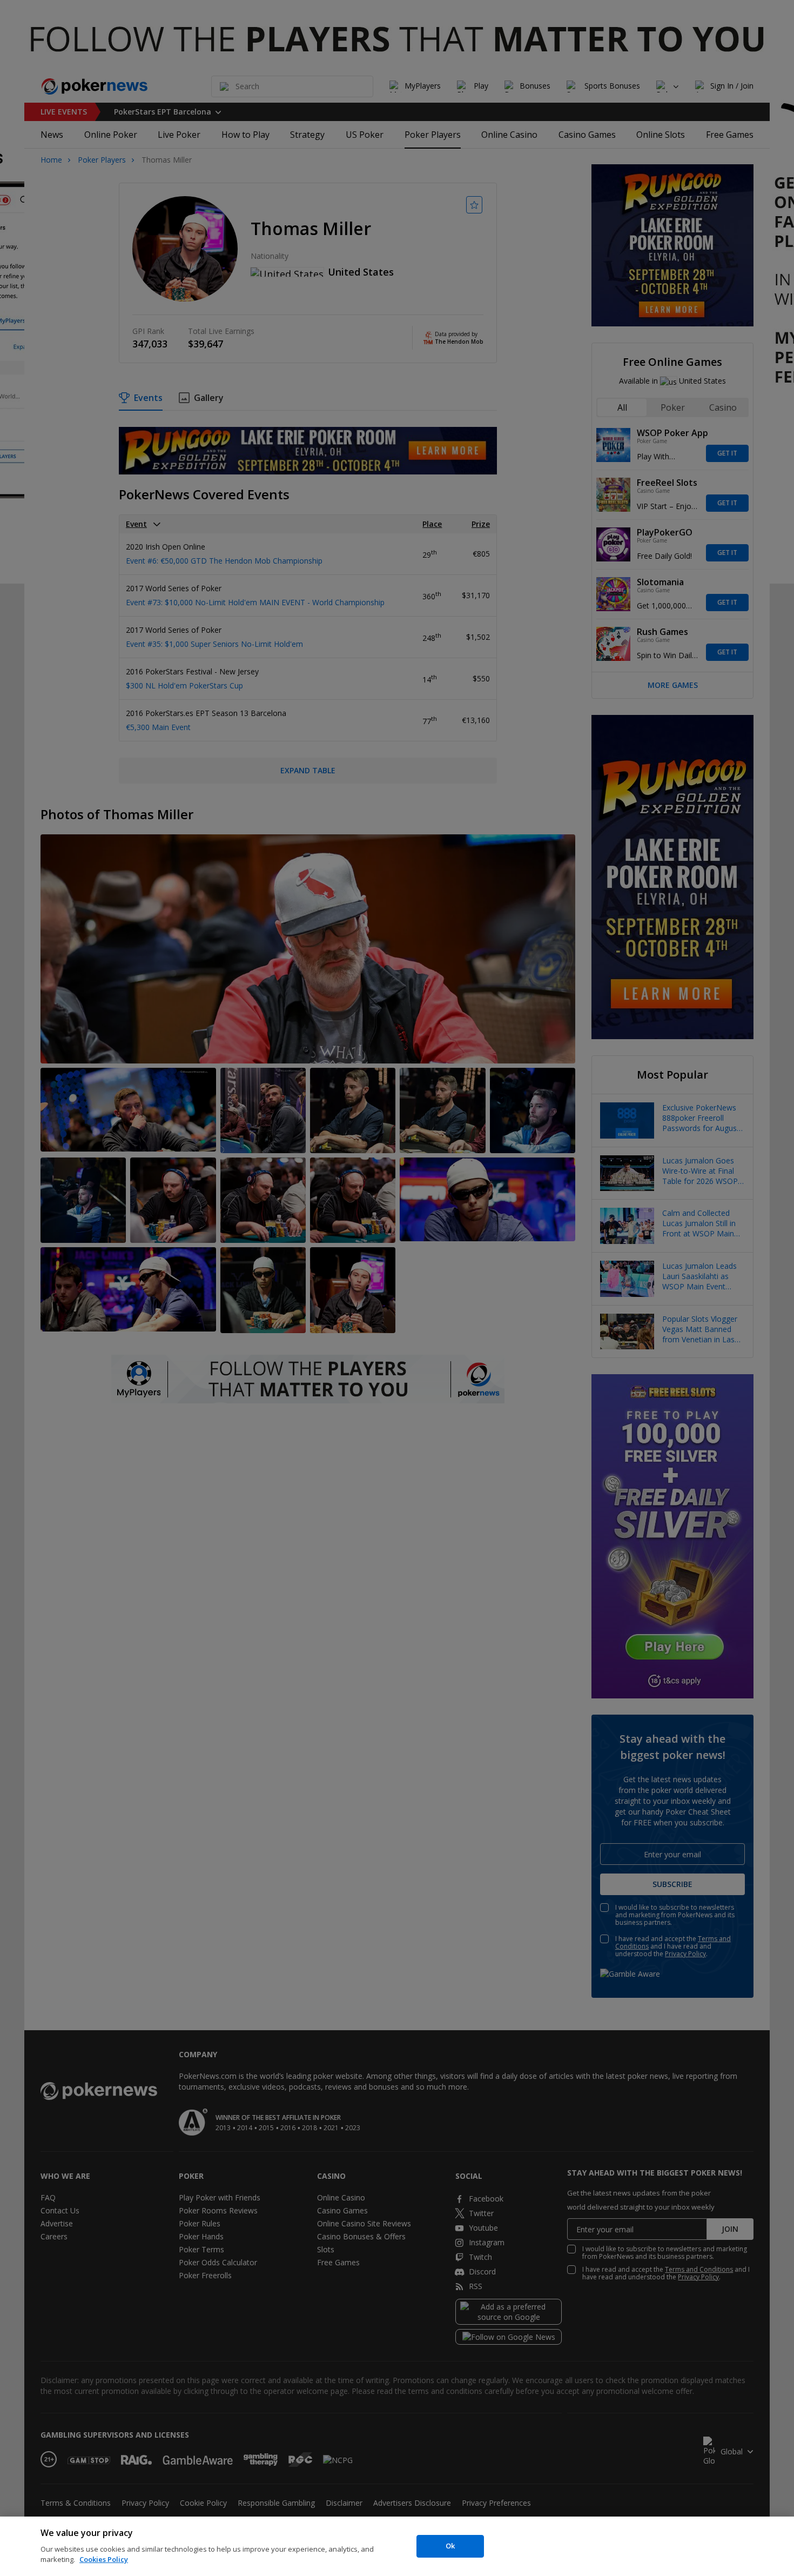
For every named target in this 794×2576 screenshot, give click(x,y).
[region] (397, 2546)
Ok (450, 2546)
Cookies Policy (104, 2559)
